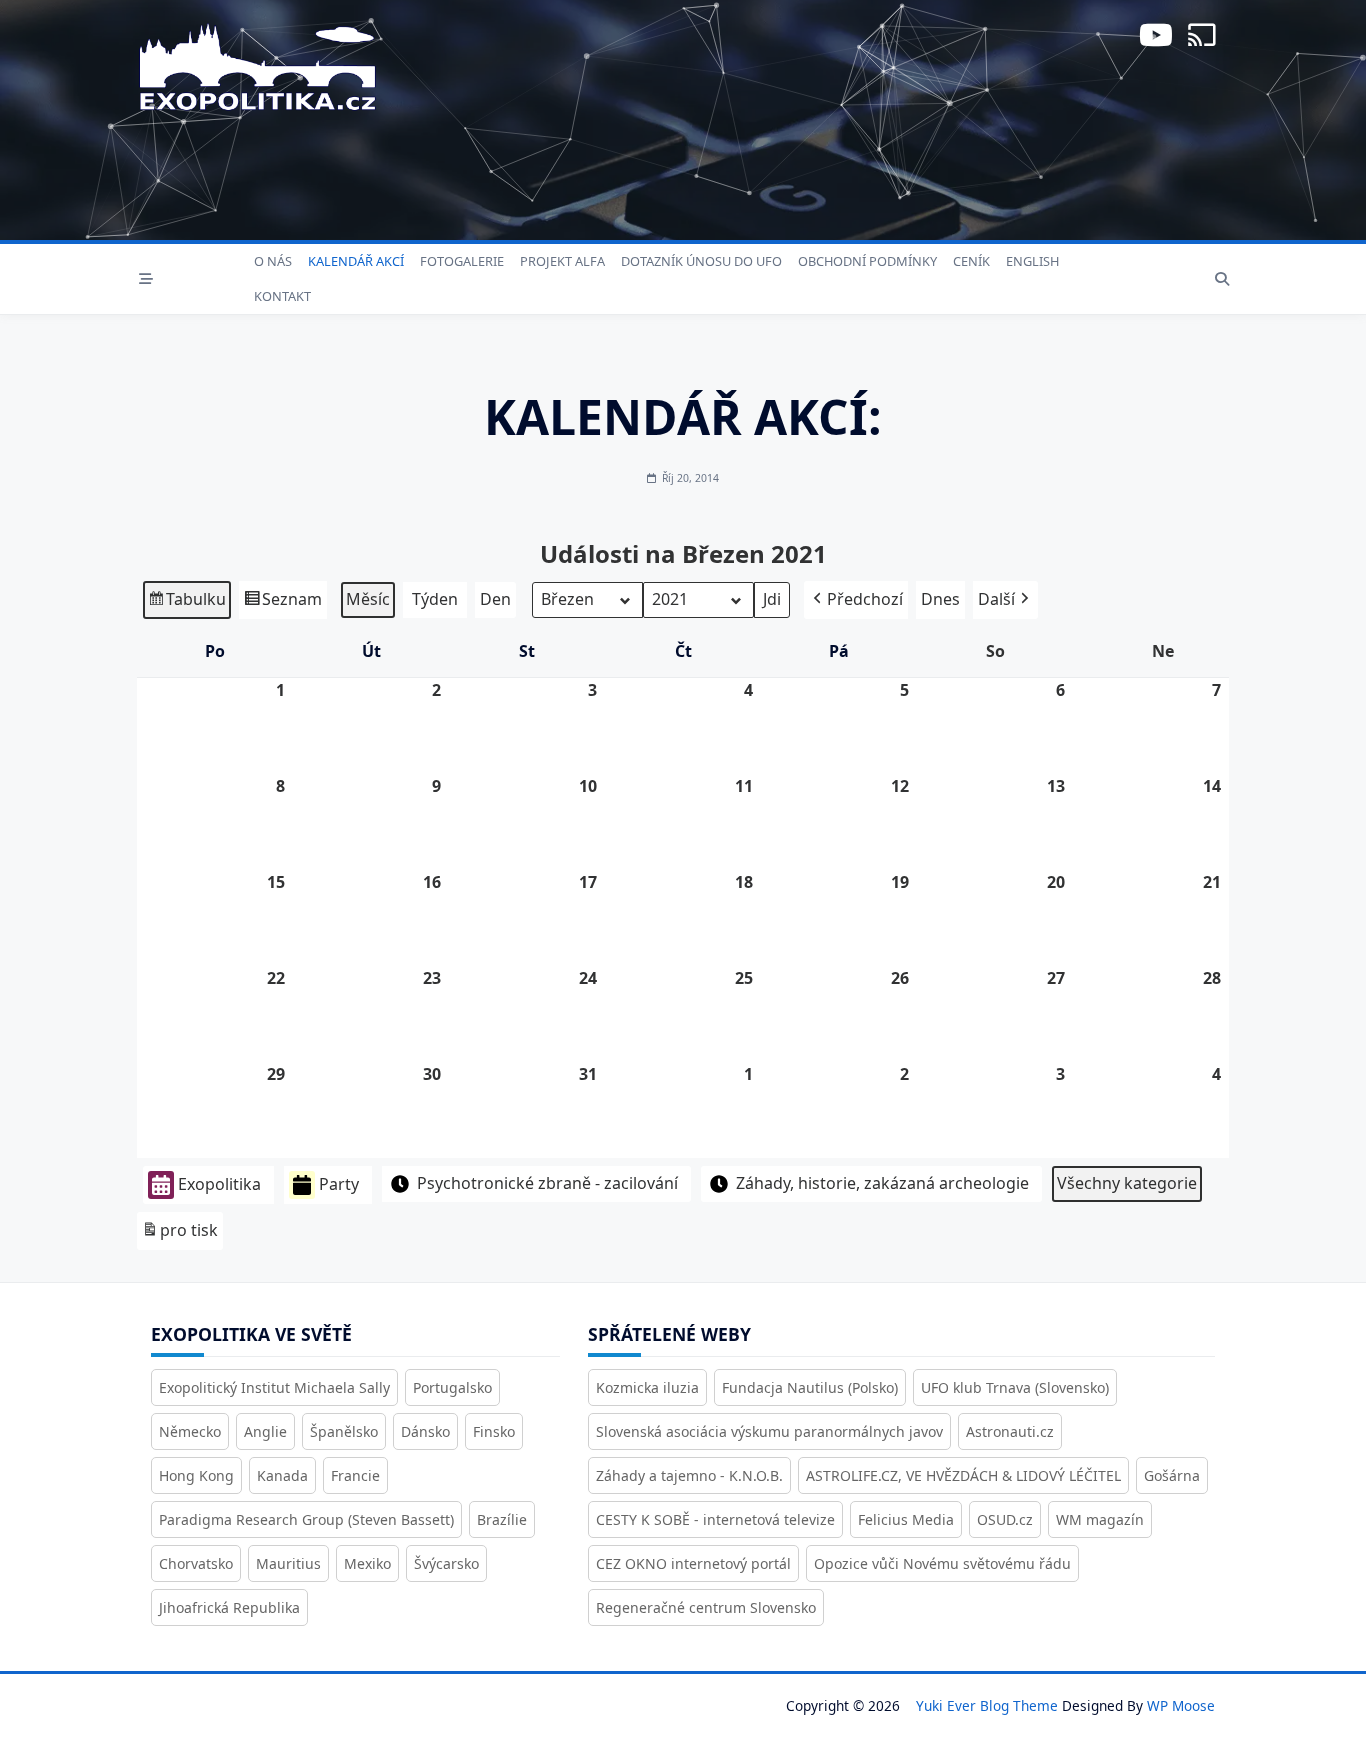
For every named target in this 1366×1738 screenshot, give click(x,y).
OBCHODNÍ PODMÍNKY (867, 261)
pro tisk (179, 1234)
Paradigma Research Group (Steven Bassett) (306, 1519)
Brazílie (502, 1519)
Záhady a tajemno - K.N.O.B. (689, 1475)
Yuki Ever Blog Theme (987, 1705)
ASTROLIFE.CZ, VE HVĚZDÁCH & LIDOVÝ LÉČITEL (963, 1475)
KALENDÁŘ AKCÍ (356, 261)
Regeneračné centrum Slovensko (706, 1607)
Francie (355, 1475)
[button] (856, 600)
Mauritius (288, 1563)
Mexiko (367, 1563)
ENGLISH (1032, 261)
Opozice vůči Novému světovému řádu (942, 1563)
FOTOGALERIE (462, 261)
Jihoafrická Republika (229, 1607)
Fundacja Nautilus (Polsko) (810, 1387)
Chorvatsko (196, 1563)
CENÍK (971, 261)
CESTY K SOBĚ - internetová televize (715, 1519)
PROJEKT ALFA (562, 261)
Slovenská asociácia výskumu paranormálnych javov (769, 1431)
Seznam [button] (282, 603)
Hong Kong (196, 1475)
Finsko (494, 1431)
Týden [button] (435, 599)
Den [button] (495, 599)
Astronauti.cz (1010, 1431)
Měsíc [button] (368, 599)
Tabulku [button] (186, 603)
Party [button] (339, 1184)
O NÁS (273, 261)
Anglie (265, 1431)
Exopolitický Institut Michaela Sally (274, 1387)
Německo (190, 1431)
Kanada (282, 1475)
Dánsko (425, 1431)
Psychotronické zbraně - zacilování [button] (547, 1183)
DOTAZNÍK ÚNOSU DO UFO (701, 261)
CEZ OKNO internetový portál (693, 1563)
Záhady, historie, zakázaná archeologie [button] (882, 1183)
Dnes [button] (940, 599)
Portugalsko (452, 1387)
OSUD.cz (1005, 1519)
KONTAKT (282, 296)
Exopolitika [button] (219, 1184)
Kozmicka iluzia (647, 1387)
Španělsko (344, 1431)
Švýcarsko (446, 1563)
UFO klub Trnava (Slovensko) (1015, 1387)
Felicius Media (906, 1519)
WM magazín (1100, 1519)
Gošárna (1172, 1475)
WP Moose (1181, 1705)
